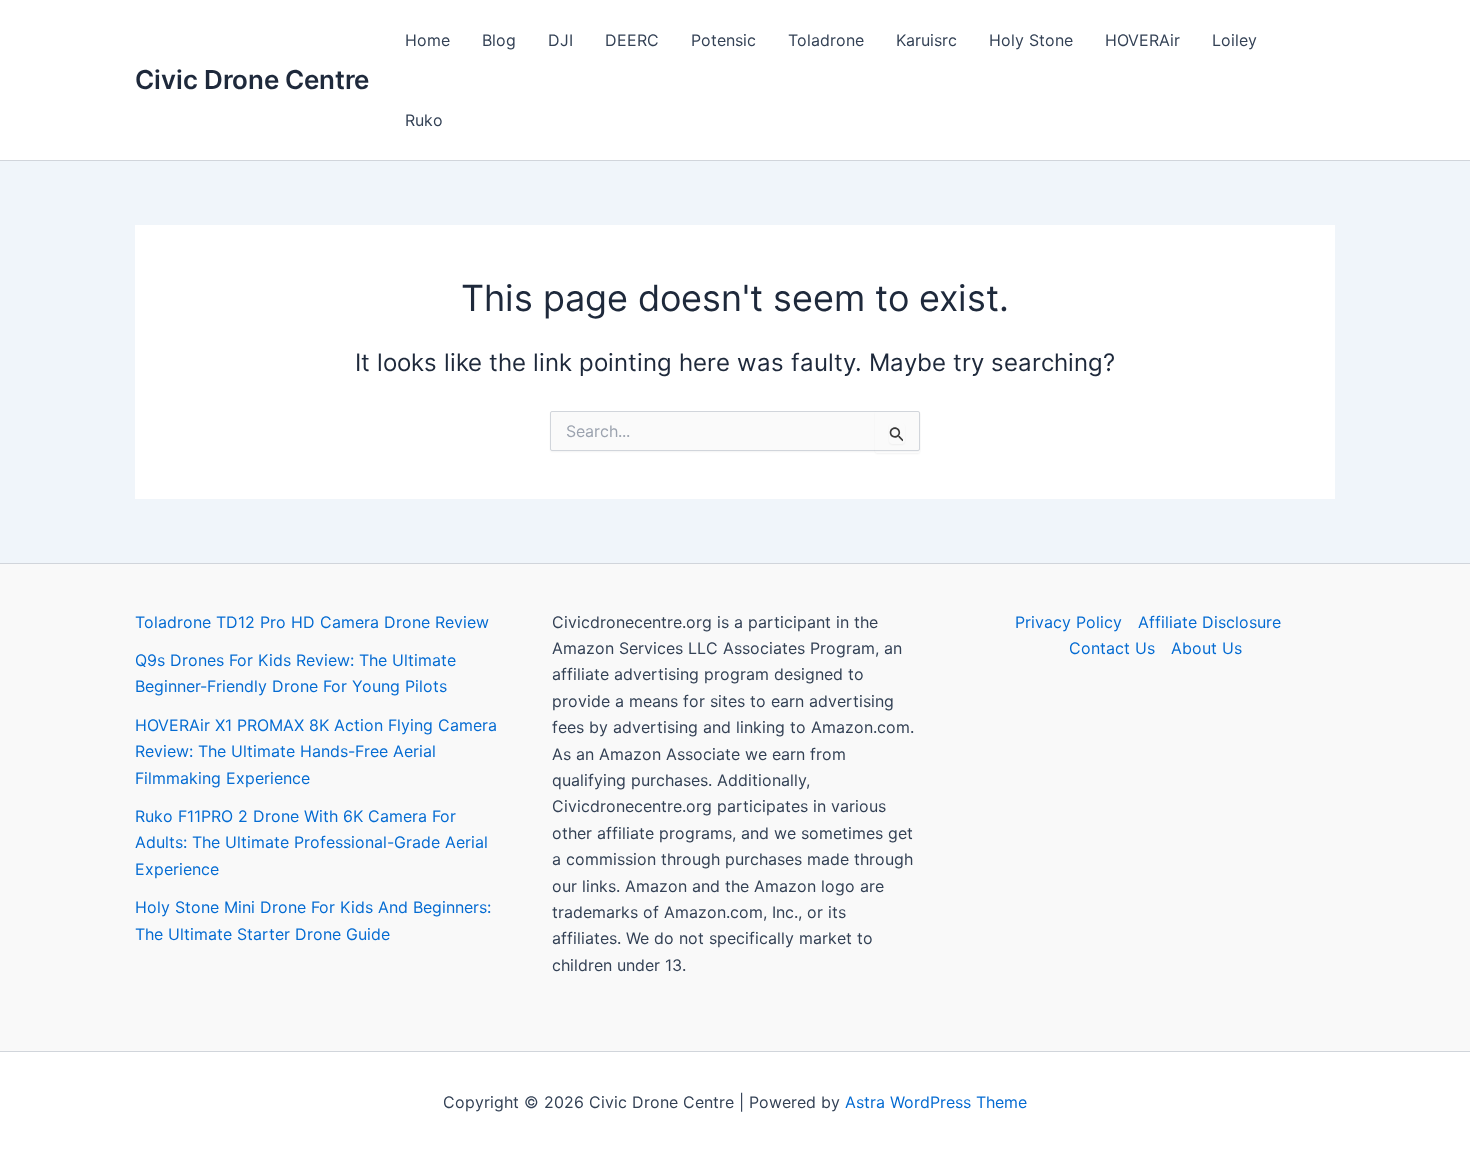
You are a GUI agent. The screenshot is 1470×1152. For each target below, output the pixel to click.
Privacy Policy (1068, 622)
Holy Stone (1031, 40)
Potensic (723, 40)
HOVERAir (1142, 40)
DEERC (632, 40)
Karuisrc (926, 40)
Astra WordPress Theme (936, 1102)
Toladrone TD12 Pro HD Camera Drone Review (312, 622)
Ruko (424, 120)
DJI (560, 40)
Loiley (1234, 40)
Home (427, 40)
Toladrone (826, 40)
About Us (1206, 648)
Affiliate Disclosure (1209, 622)
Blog (499, 40)
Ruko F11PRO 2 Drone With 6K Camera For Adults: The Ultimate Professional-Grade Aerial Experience (311, 842)
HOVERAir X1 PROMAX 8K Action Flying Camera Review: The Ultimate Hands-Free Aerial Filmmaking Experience (316, 751)
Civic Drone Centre (252, 79)
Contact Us (1112, 648)
